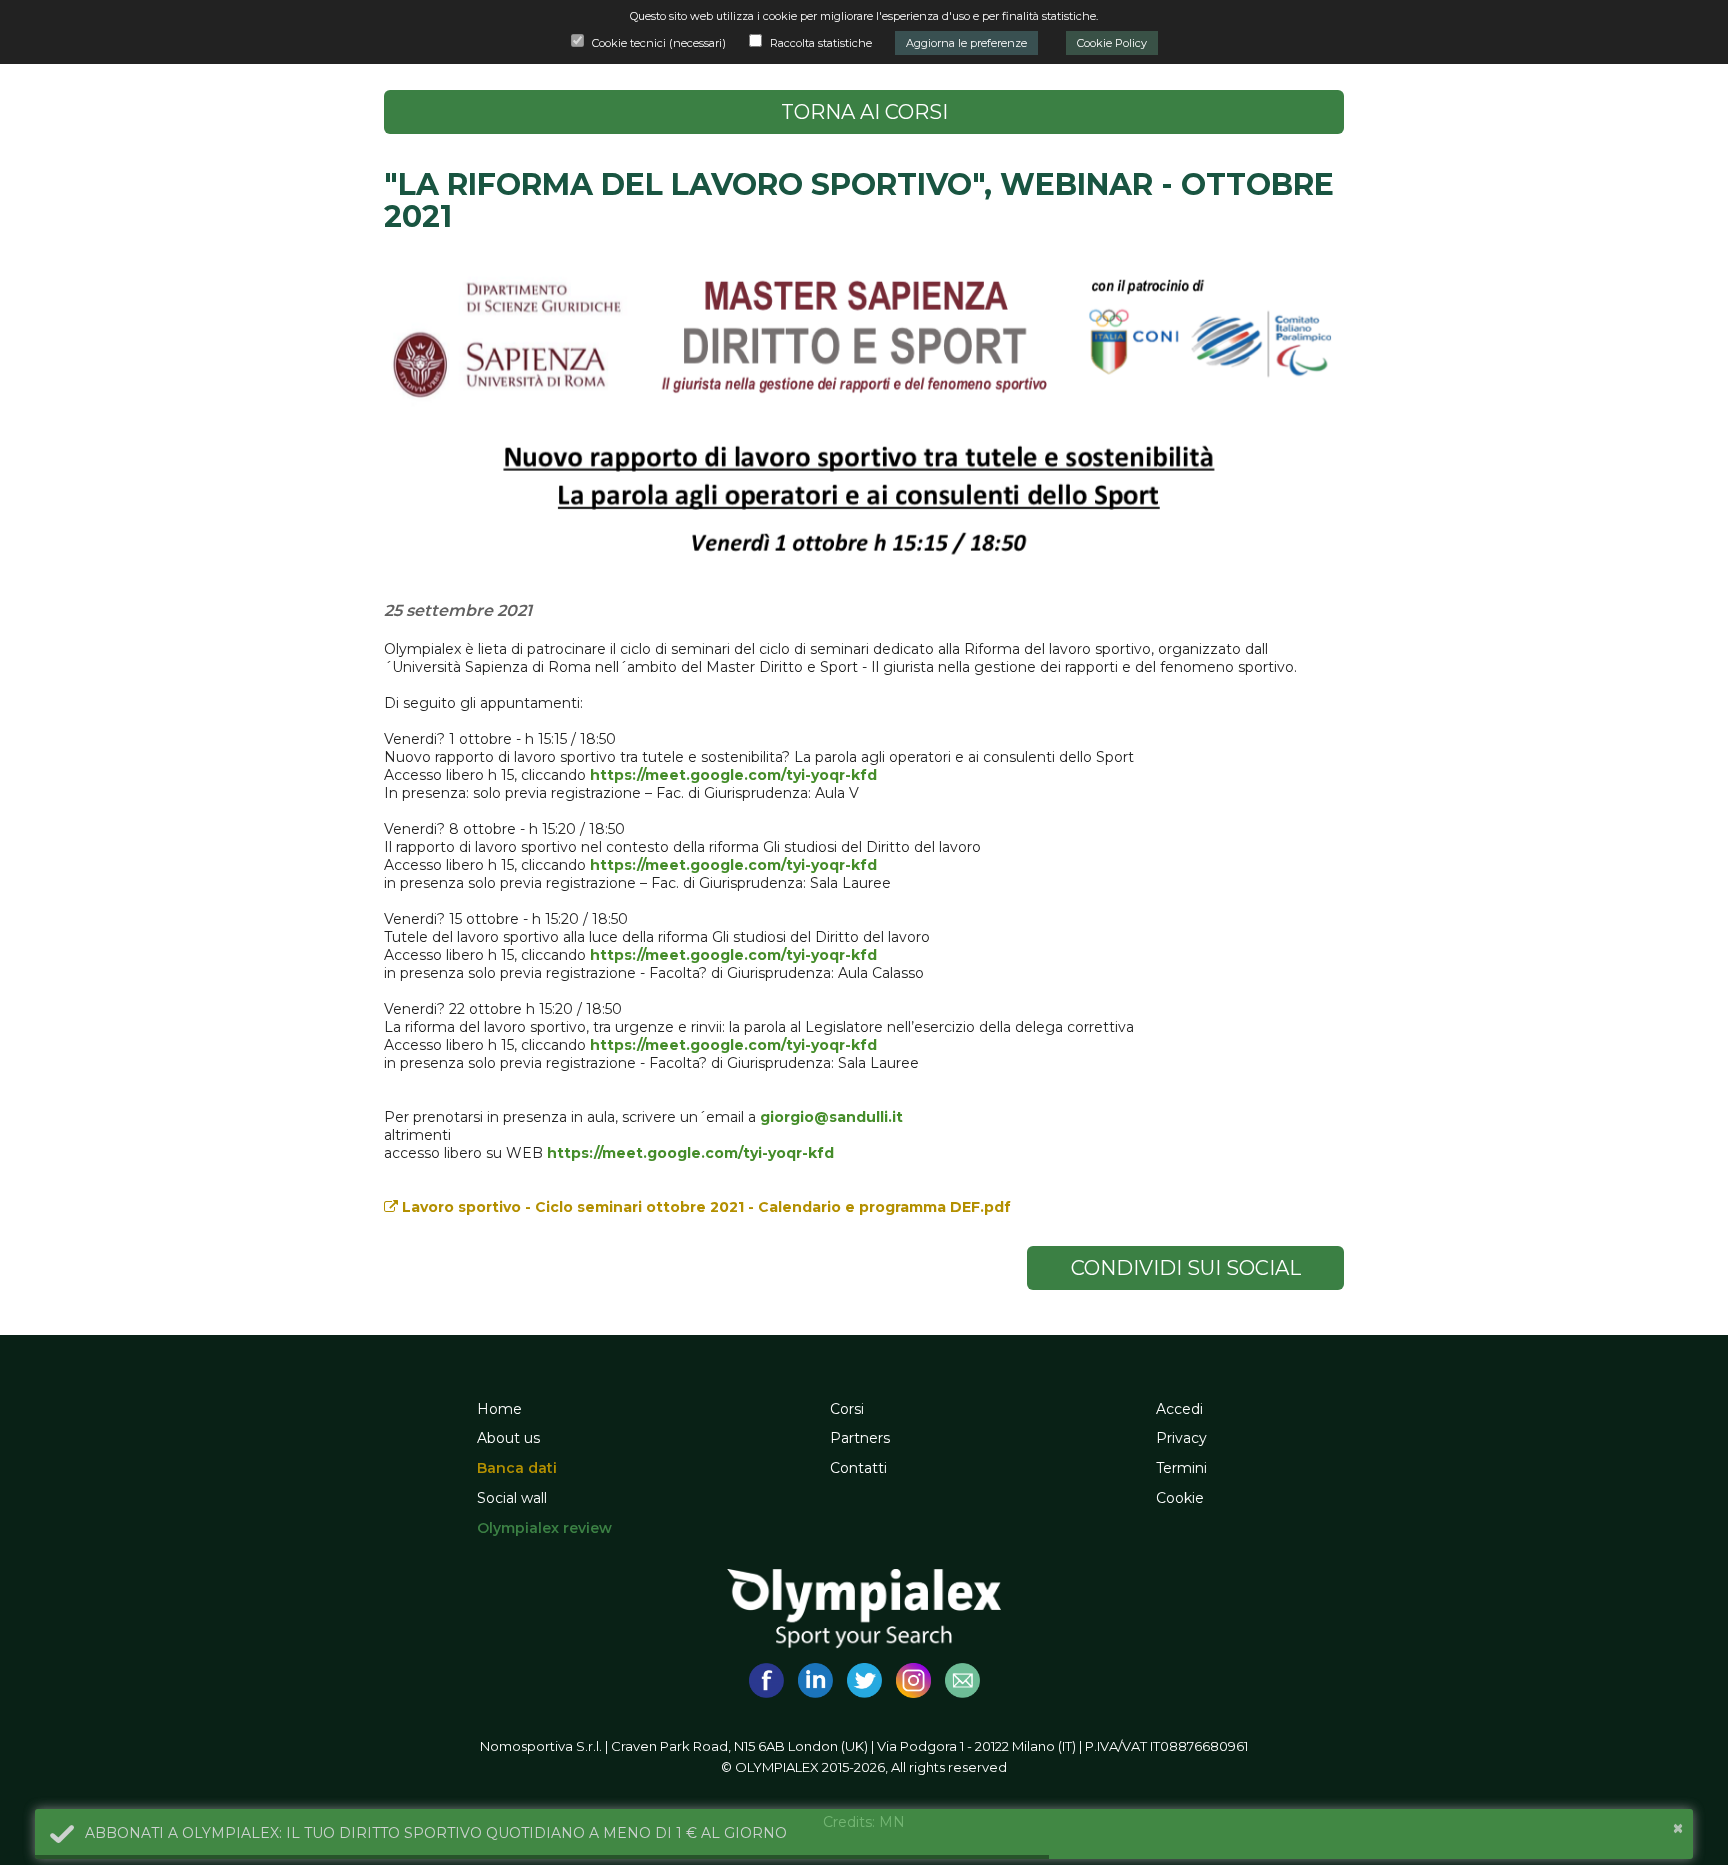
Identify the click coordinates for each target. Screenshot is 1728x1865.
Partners (860, 1438)
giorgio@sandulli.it (831, 1117)
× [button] (1678, 1828)
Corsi (847, 1409)
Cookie (1180, 1498)
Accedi (1179, 1409)
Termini (1181, 1468)
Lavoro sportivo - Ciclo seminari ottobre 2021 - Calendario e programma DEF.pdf (704, 1207)
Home (499, 1409)
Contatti (858, 1468)
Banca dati (517, 1468)
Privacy (1181, 1438)
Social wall (512, 1498)
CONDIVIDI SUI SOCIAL (1186, 1268)
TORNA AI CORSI (864, 112)
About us (508, 1438)
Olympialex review (544, 1528)
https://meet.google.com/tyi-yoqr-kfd (733, 775)
